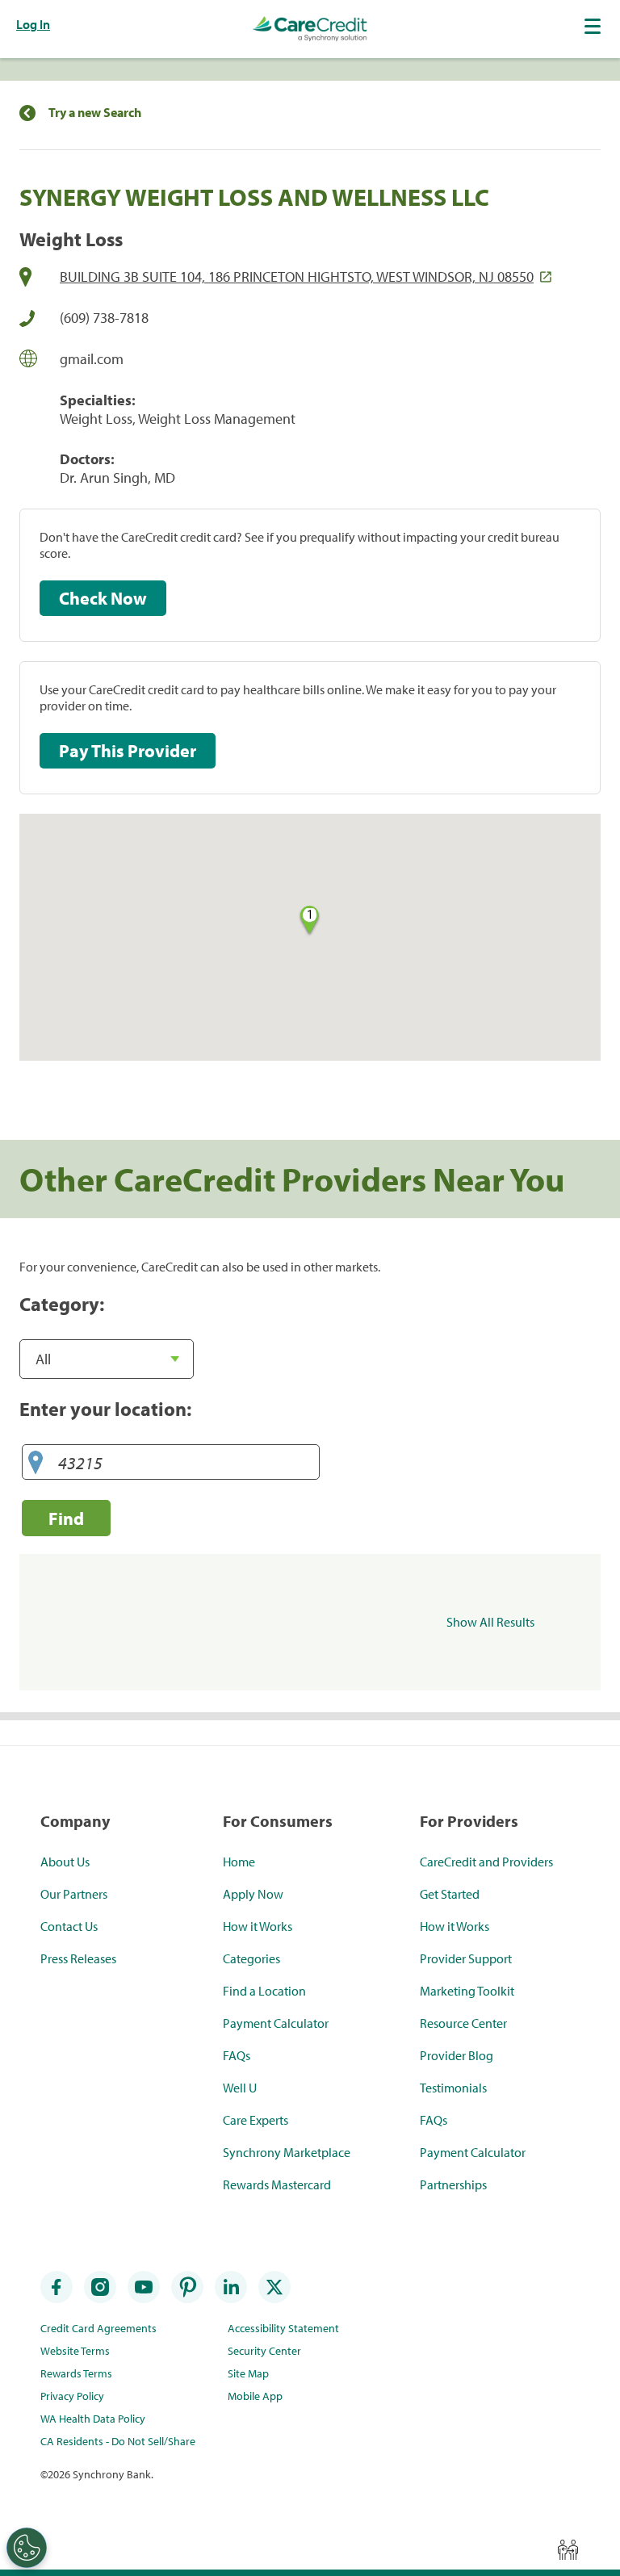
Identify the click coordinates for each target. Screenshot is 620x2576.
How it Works (258, 1926)
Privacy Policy (72, 2396)
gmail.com (92, 359)
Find (66, 1518)
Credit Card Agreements (98, 2328)
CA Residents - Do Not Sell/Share (118, 2441)
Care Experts (256, 2120)
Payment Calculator (276, 2023)
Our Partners (74, 1894)
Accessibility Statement (283, 2328)
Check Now (103, 598)
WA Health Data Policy (93, 2419)
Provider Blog (457, 2055)
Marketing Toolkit (467, 1991)
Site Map (248, 2373)
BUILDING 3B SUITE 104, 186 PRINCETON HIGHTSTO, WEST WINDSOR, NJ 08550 (297, 276)
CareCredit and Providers (486, 1862)
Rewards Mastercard (277, 2184)
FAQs (237, 2055)
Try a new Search (95, 113)
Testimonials (453, 2088)
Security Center (264, 2351)
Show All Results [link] (490, 1622)
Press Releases (78, 1958)
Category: (62, 1304)
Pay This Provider (128, 751)
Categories (251, 1958)
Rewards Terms (76, 2373)
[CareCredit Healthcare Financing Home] (310, 29)
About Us (65, 1862)
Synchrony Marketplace (287, 2152)
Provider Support (466, 1958)
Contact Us (69, 1926)
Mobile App (255, 2396)
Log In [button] (33, 24)
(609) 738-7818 (104, 318)
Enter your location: (105, 1409)
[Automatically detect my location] (36, 1463)
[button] (594, 26)
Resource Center (463, 2023)
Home (239, 1862)
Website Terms (75, 2351)
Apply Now (253, 1894)
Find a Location (264, 1991)
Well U (240, 2088)
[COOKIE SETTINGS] (27, 2548)
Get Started (450, 1894)
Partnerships (453, 2184)
